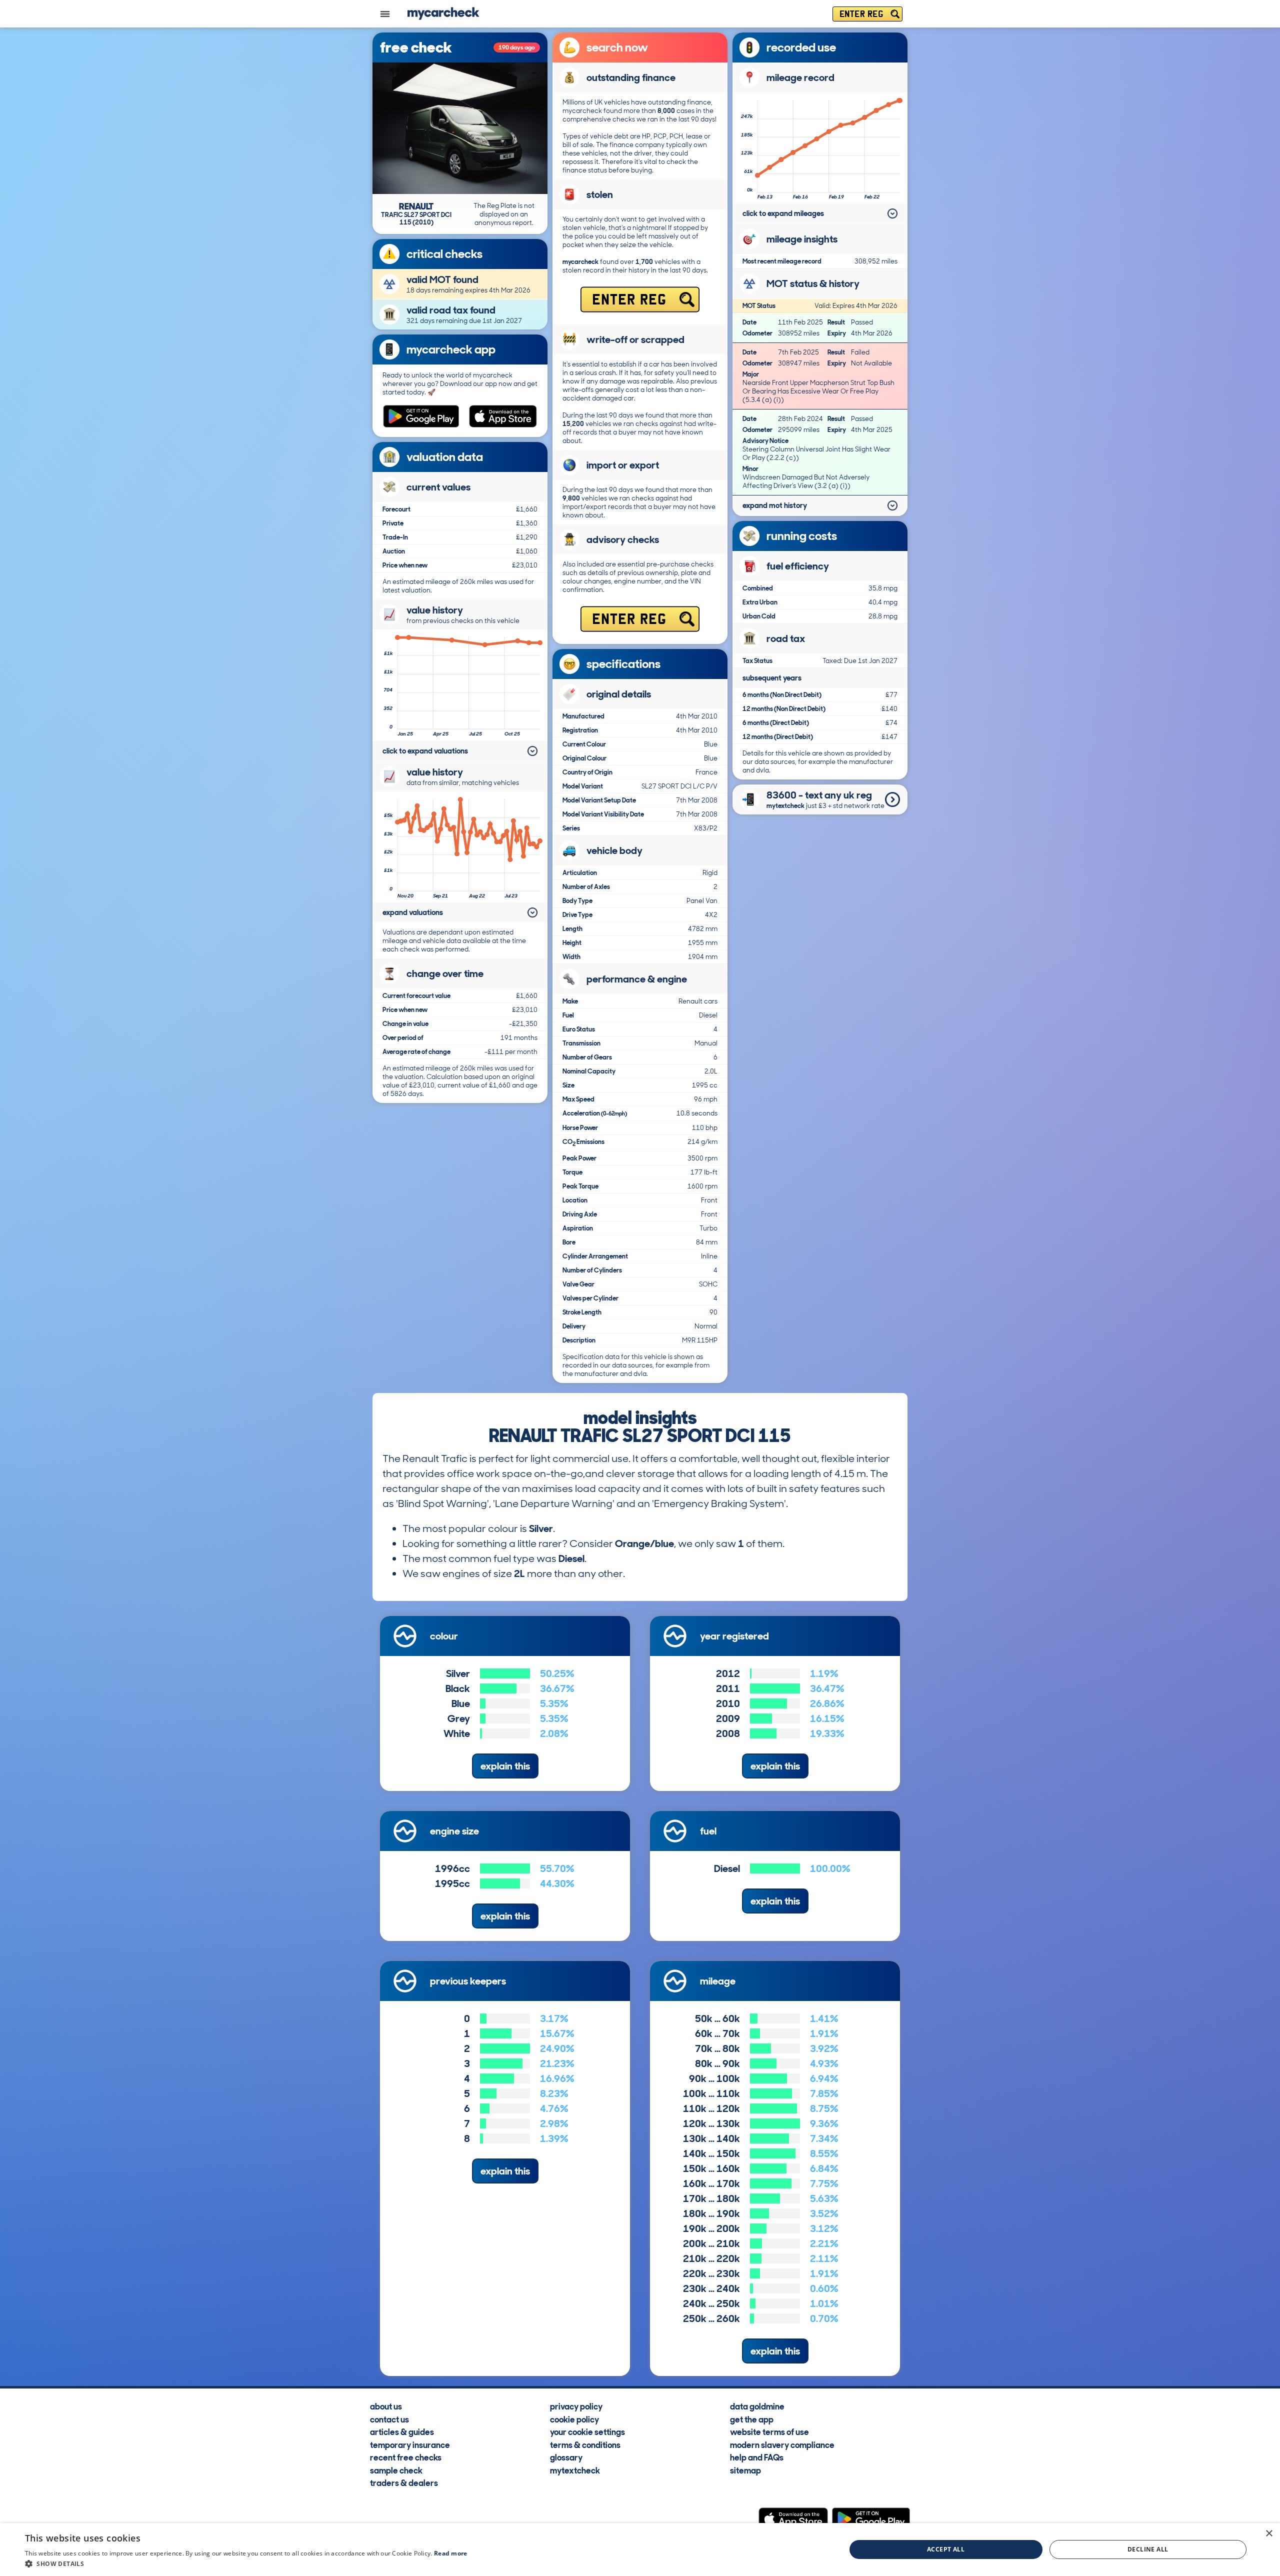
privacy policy (576, 2406)
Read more (451, 2553)
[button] (246, 2563)
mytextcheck (575, 2470)
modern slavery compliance (782, 2444)
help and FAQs (757, 2457)
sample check (396, 2470)
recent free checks (406, 2457)
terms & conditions (585, 2444)
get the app (752, 2419)
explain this (505, 1766)
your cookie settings (587, 2431)
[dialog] (640, 2549)
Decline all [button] (1148, 2549)
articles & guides (402, 2431)
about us (386, 2406)
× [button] (1269, 2534)
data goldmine (757, 2406)
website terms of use (769, 2431)
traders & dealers (404, 2482)
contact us (389, 2419)
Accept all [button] (946, 2549)
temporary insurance (410, 2444)
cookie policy (574, 2419)
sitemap (745, 2470)
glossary (566, 2457)
